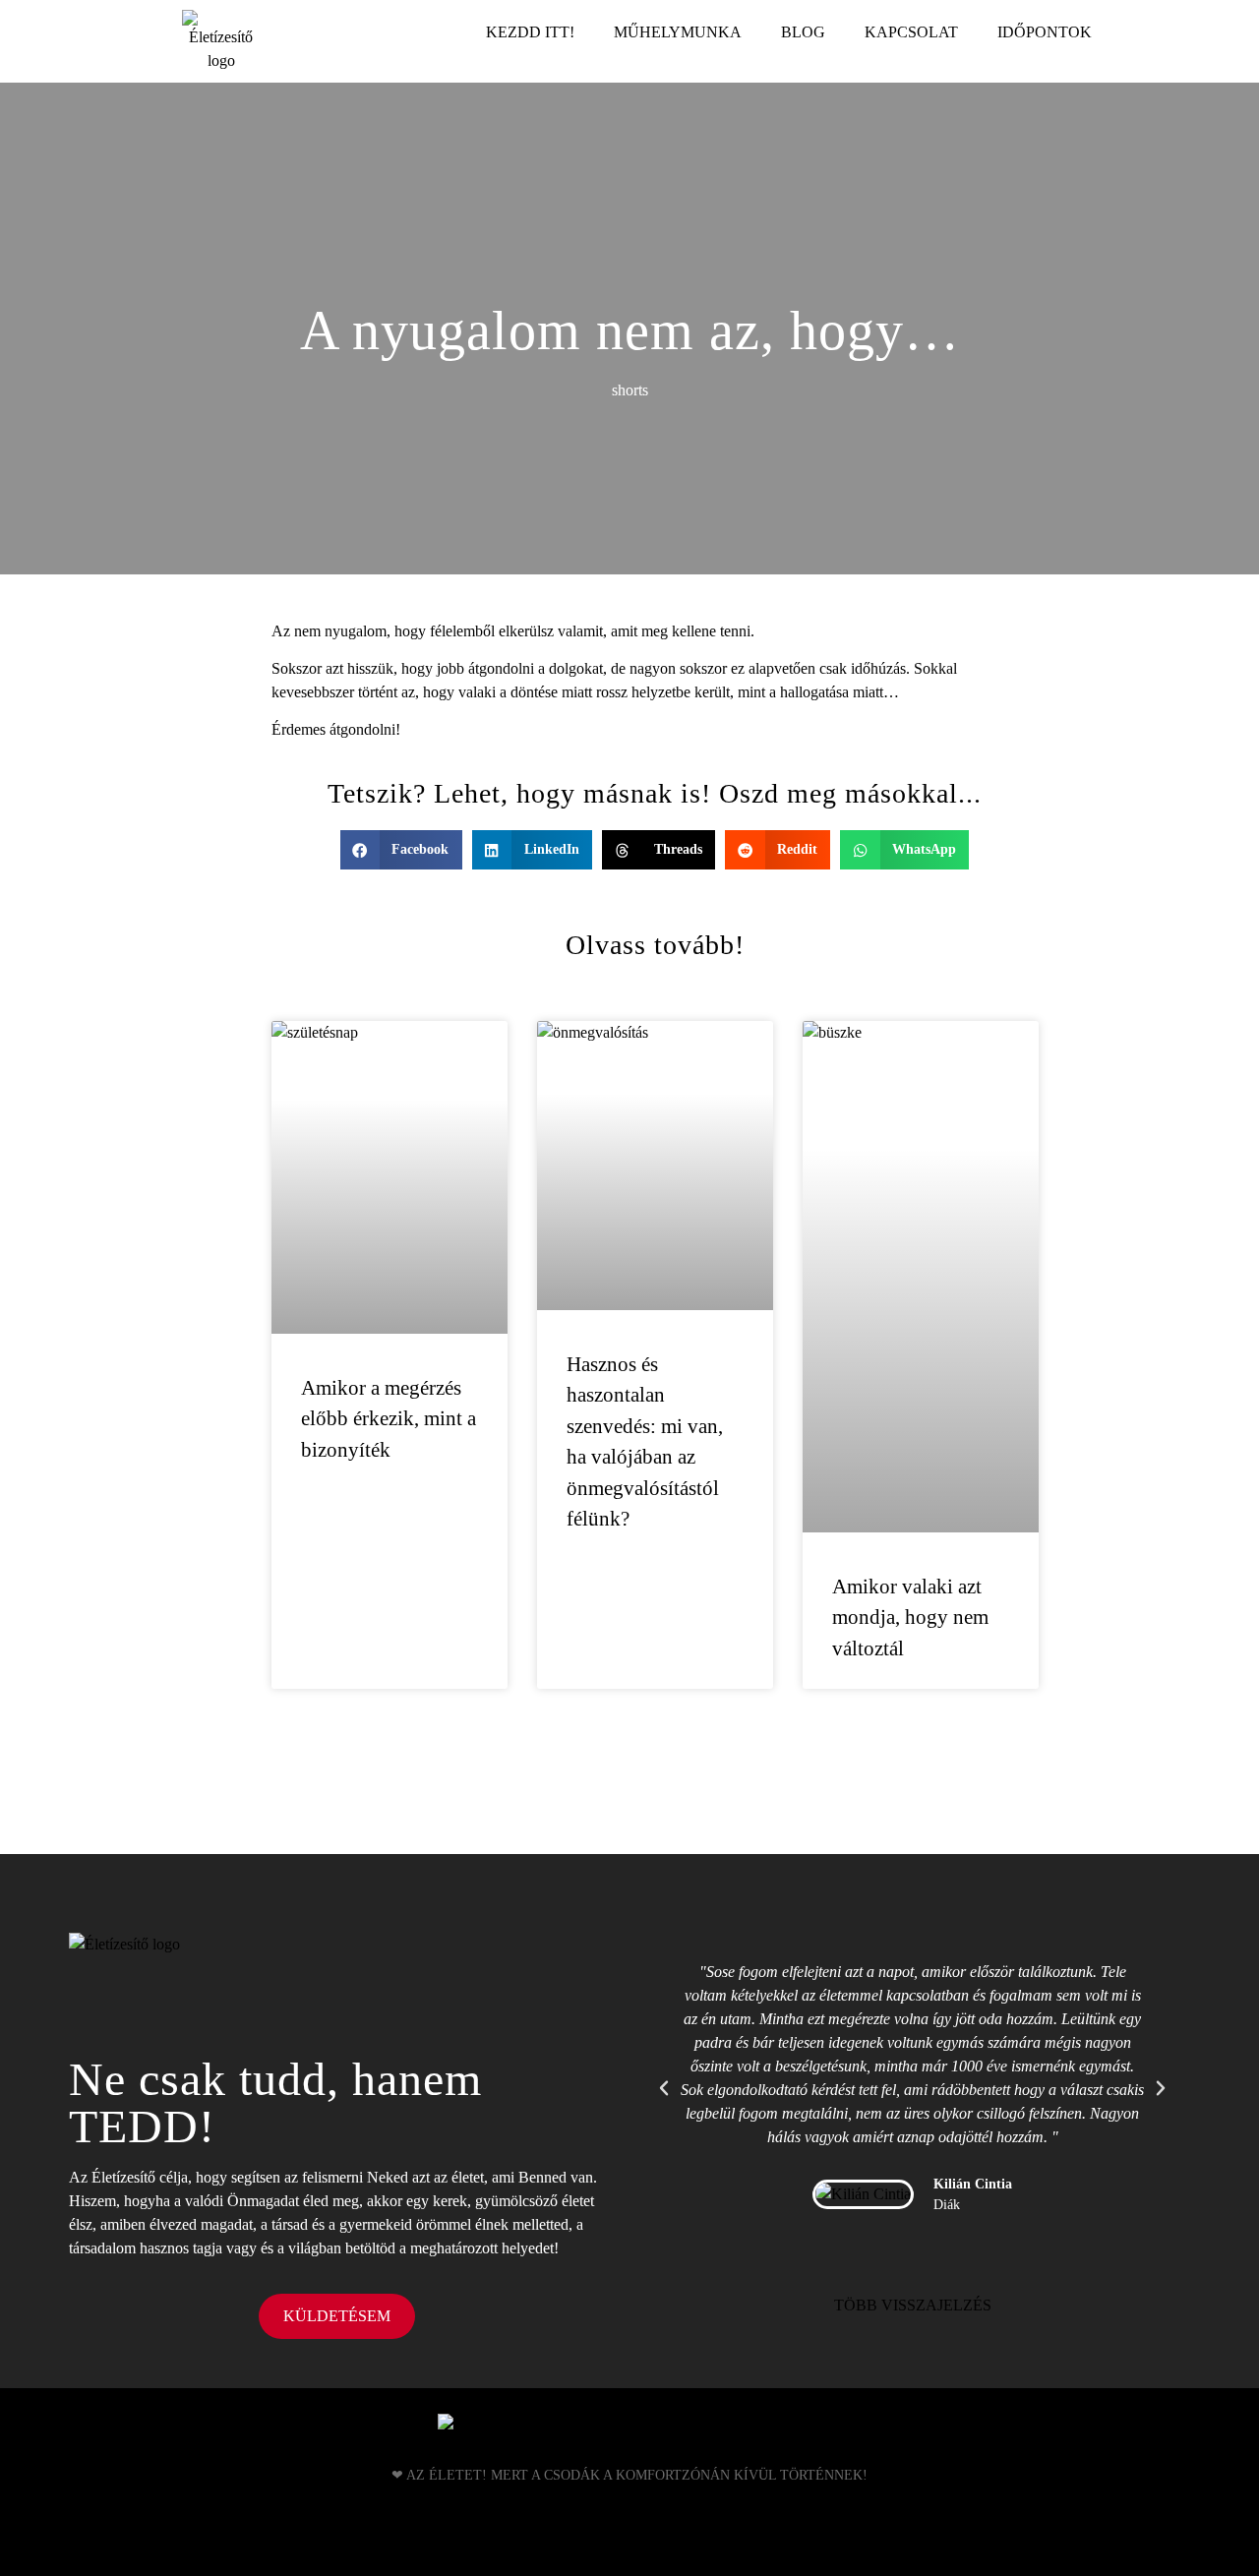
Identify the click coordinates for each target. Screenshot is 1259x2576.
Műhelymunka (678, 32)
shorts (630, 390)
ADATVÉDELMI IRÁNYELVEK (630, 2525)
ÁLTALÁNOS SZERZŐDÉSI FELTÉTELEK (630, 2540)
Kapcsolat (911, 32)
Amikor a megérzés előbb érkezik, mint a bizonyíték (389, 1419)
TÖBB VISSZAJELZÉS (913, 2305)
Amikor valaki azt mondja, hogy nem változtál (910, 1617)
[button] (401, 850)
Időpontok (1045, 32)
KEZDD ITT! (530, 32)
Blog (803, 32)
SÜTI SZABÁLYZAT (629, 2554)
